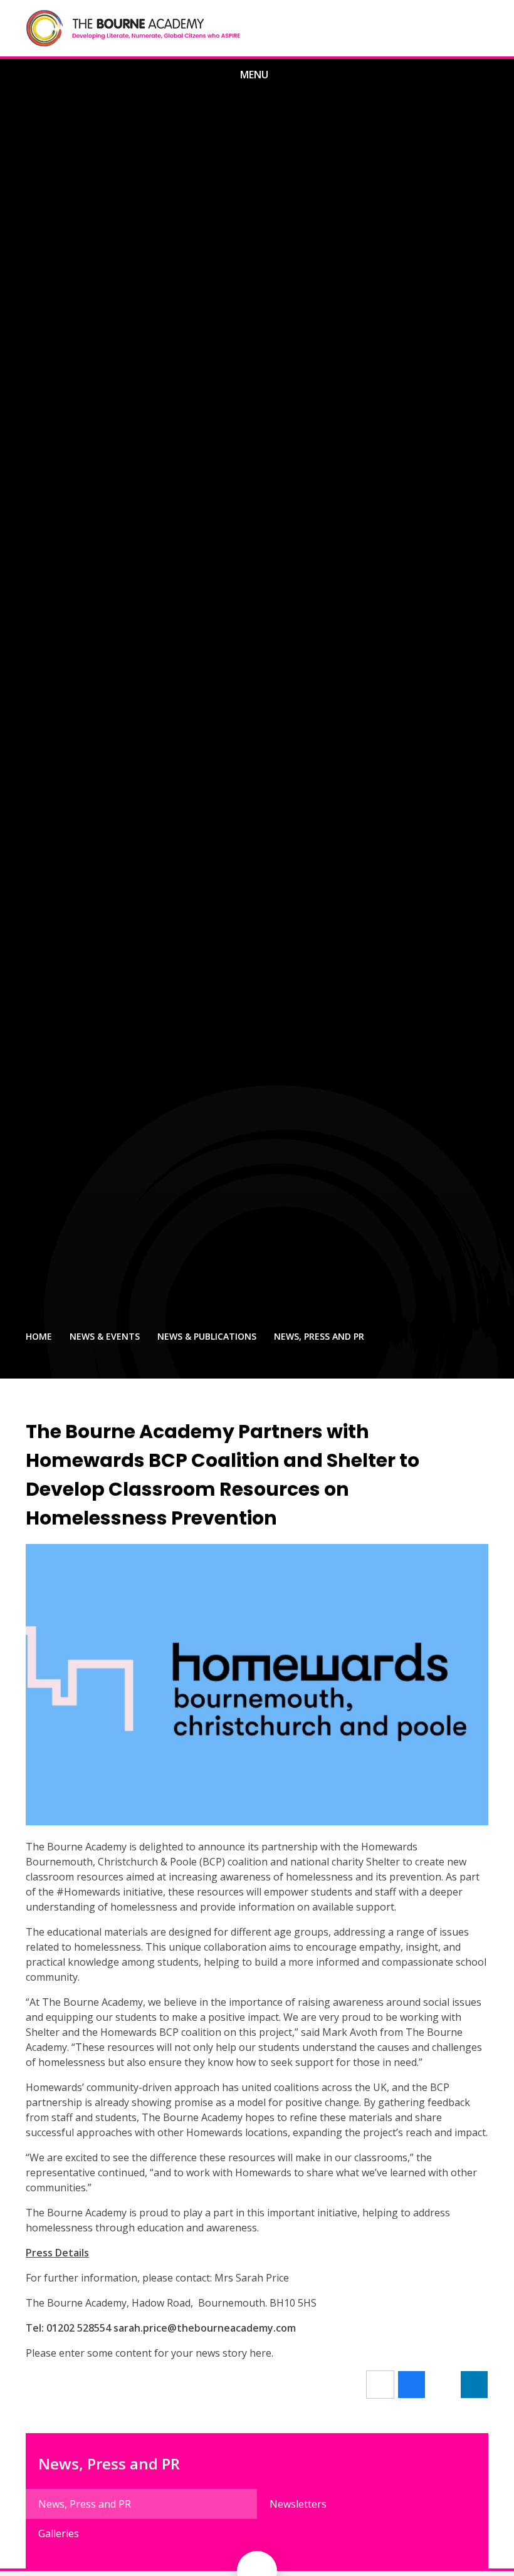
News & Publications (207, 1336)
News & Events (105, 1336)
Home (39, 1336)
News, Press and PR (319, 1336)
